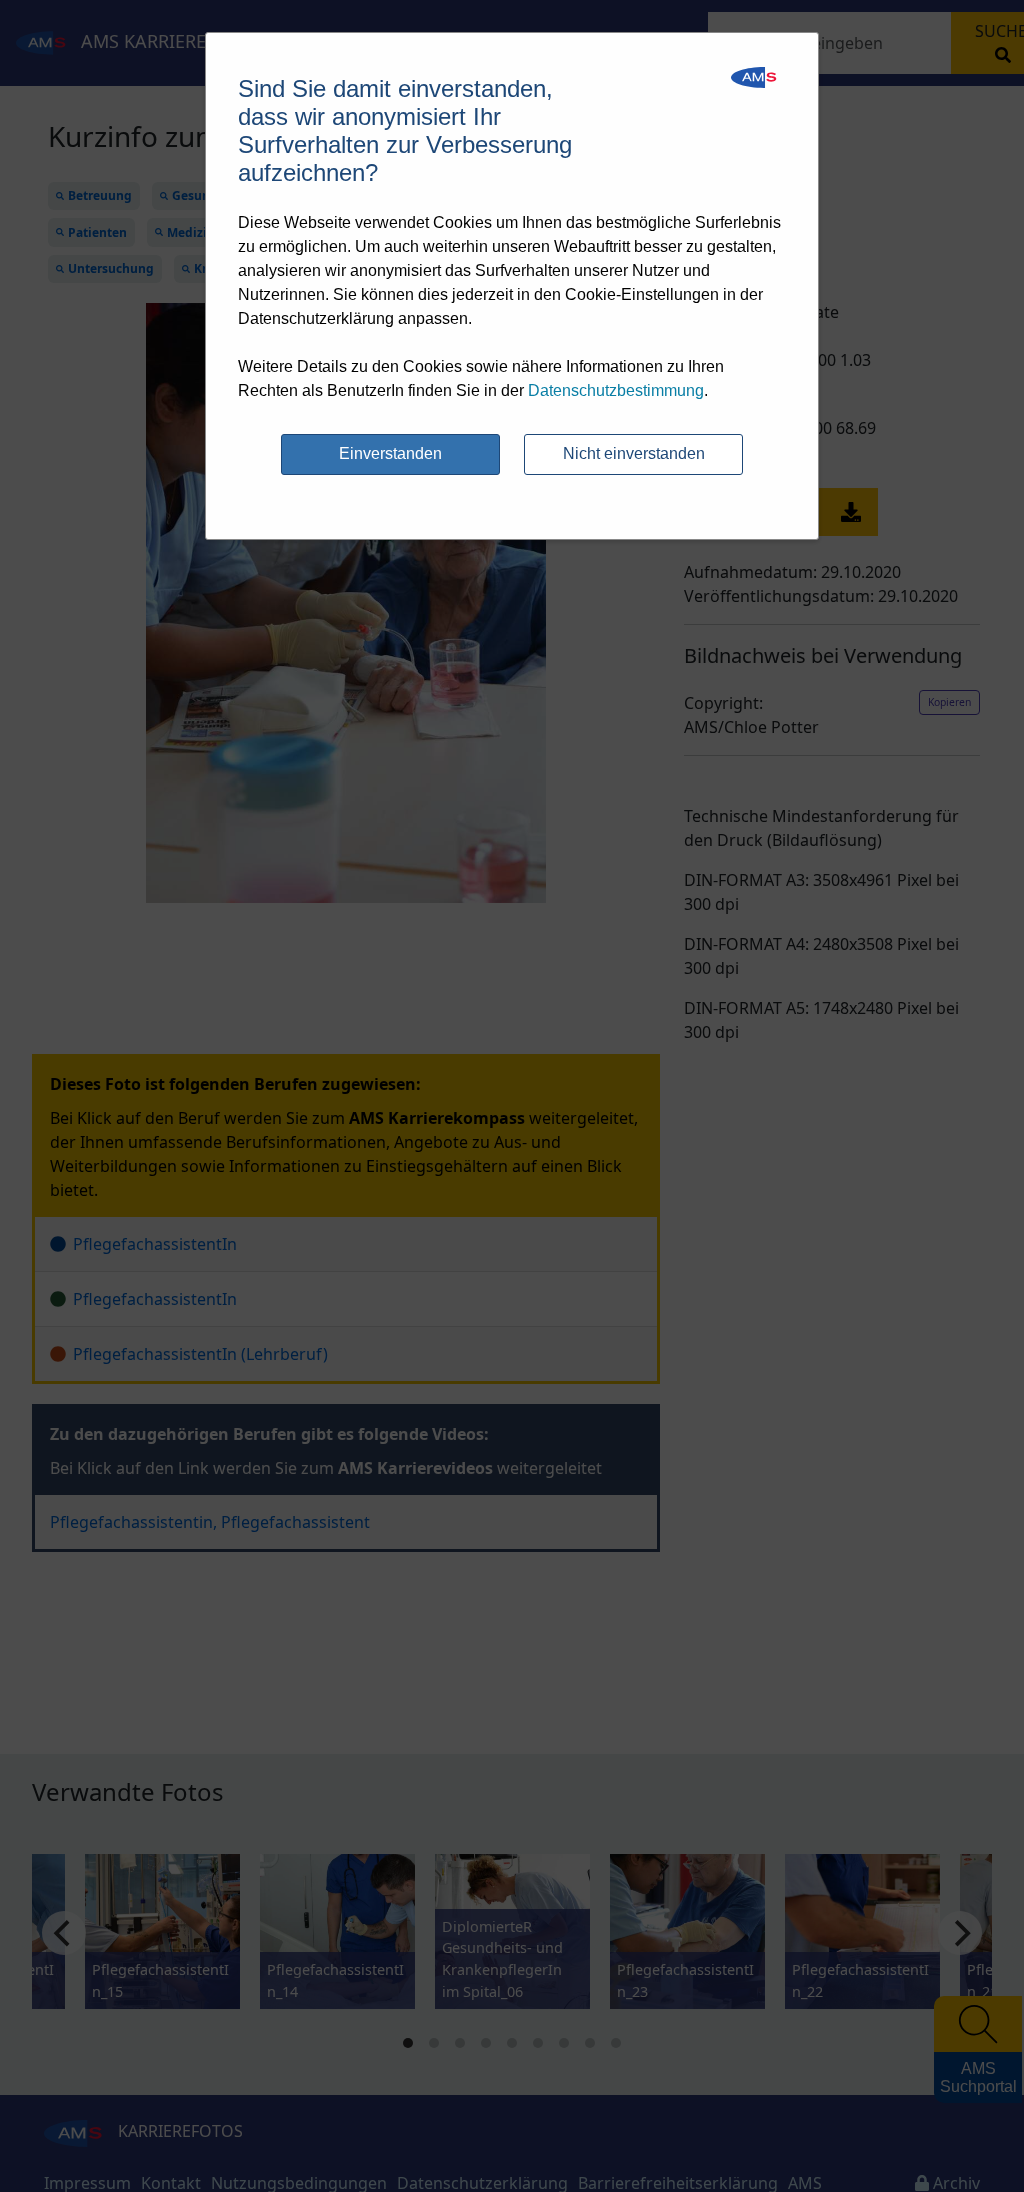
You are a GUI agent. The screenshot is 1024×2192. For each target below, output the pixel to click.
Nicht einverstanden (634, 453)
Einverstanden (390, 453)
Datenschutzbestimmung (616, 390)
